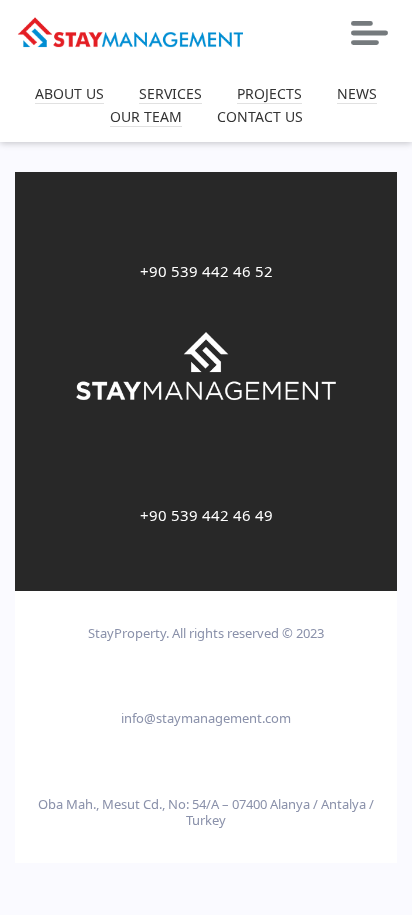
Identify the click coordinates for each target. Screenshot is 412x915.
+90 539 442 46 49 (206, 515)
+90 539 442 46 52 (206, 271)
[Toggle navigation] (369, 33)
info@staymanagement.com (206, 718)
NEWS (357, 94)
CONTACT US (260, 117)
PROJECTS (269, 94)
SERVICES (170, 94)
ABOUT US (69, 94)
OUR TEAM (146, 117)
